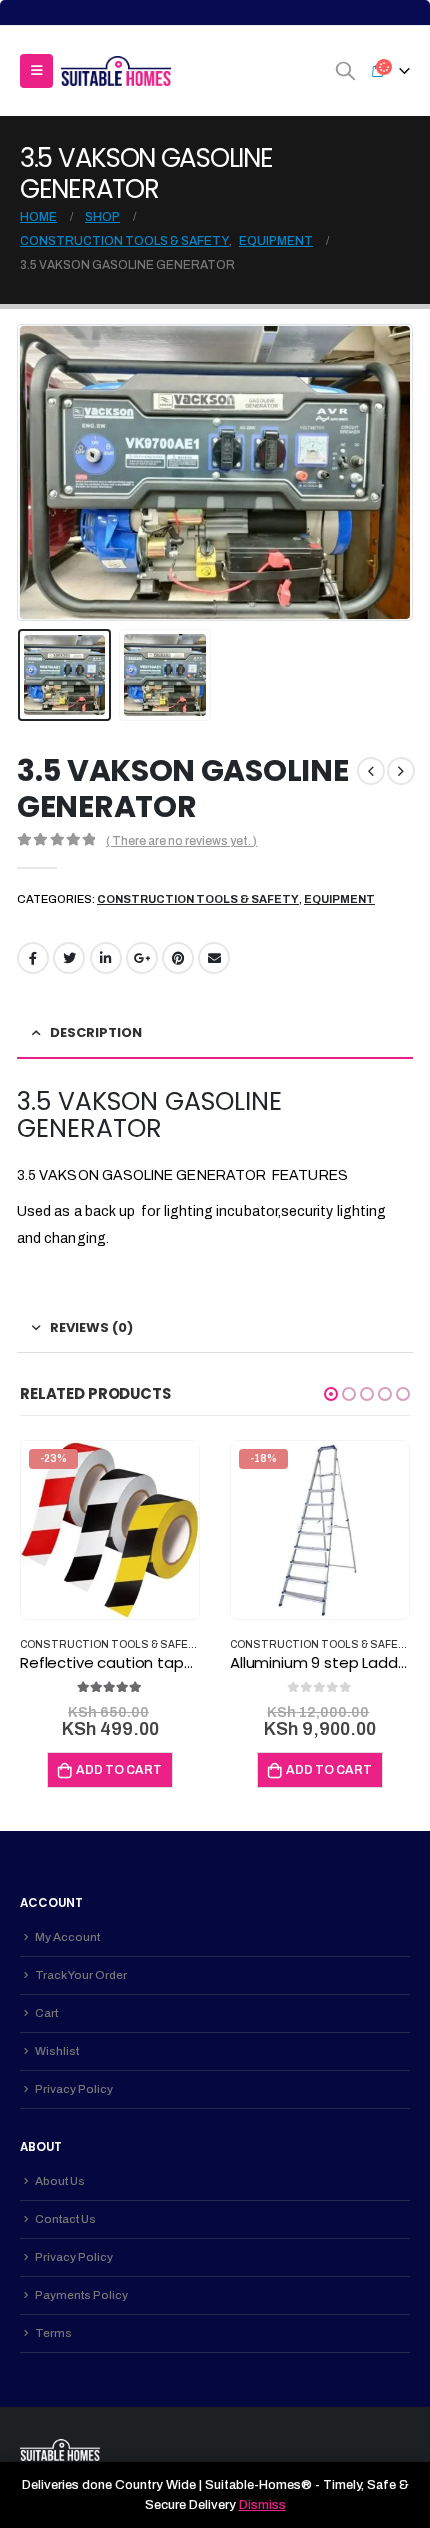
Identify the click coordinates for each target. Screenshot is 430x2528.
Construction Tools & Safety (198, 899)
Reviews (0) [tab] (91, 1327)
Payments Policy (81, 2295)
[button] (331, 1394)
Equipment (339, 899)
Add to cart (119, 1770)
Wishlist (57, 2051)
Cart (46, 2013)
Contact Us (65, 2219)
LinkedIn (106, 958)
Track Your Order (81, 1975)
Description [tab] (96, 1032)
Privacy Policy (74, 2089)
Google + (142, 958)
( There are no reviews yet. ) (181, 841)
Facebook (33, 958)
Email (214, 958)
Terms (53, 2333)
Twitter (69, 958)
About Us (60, 2181)
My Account (67, 1937)
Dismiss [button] (262, 2505)
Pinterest (178, 958)
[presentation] (42, 473)
